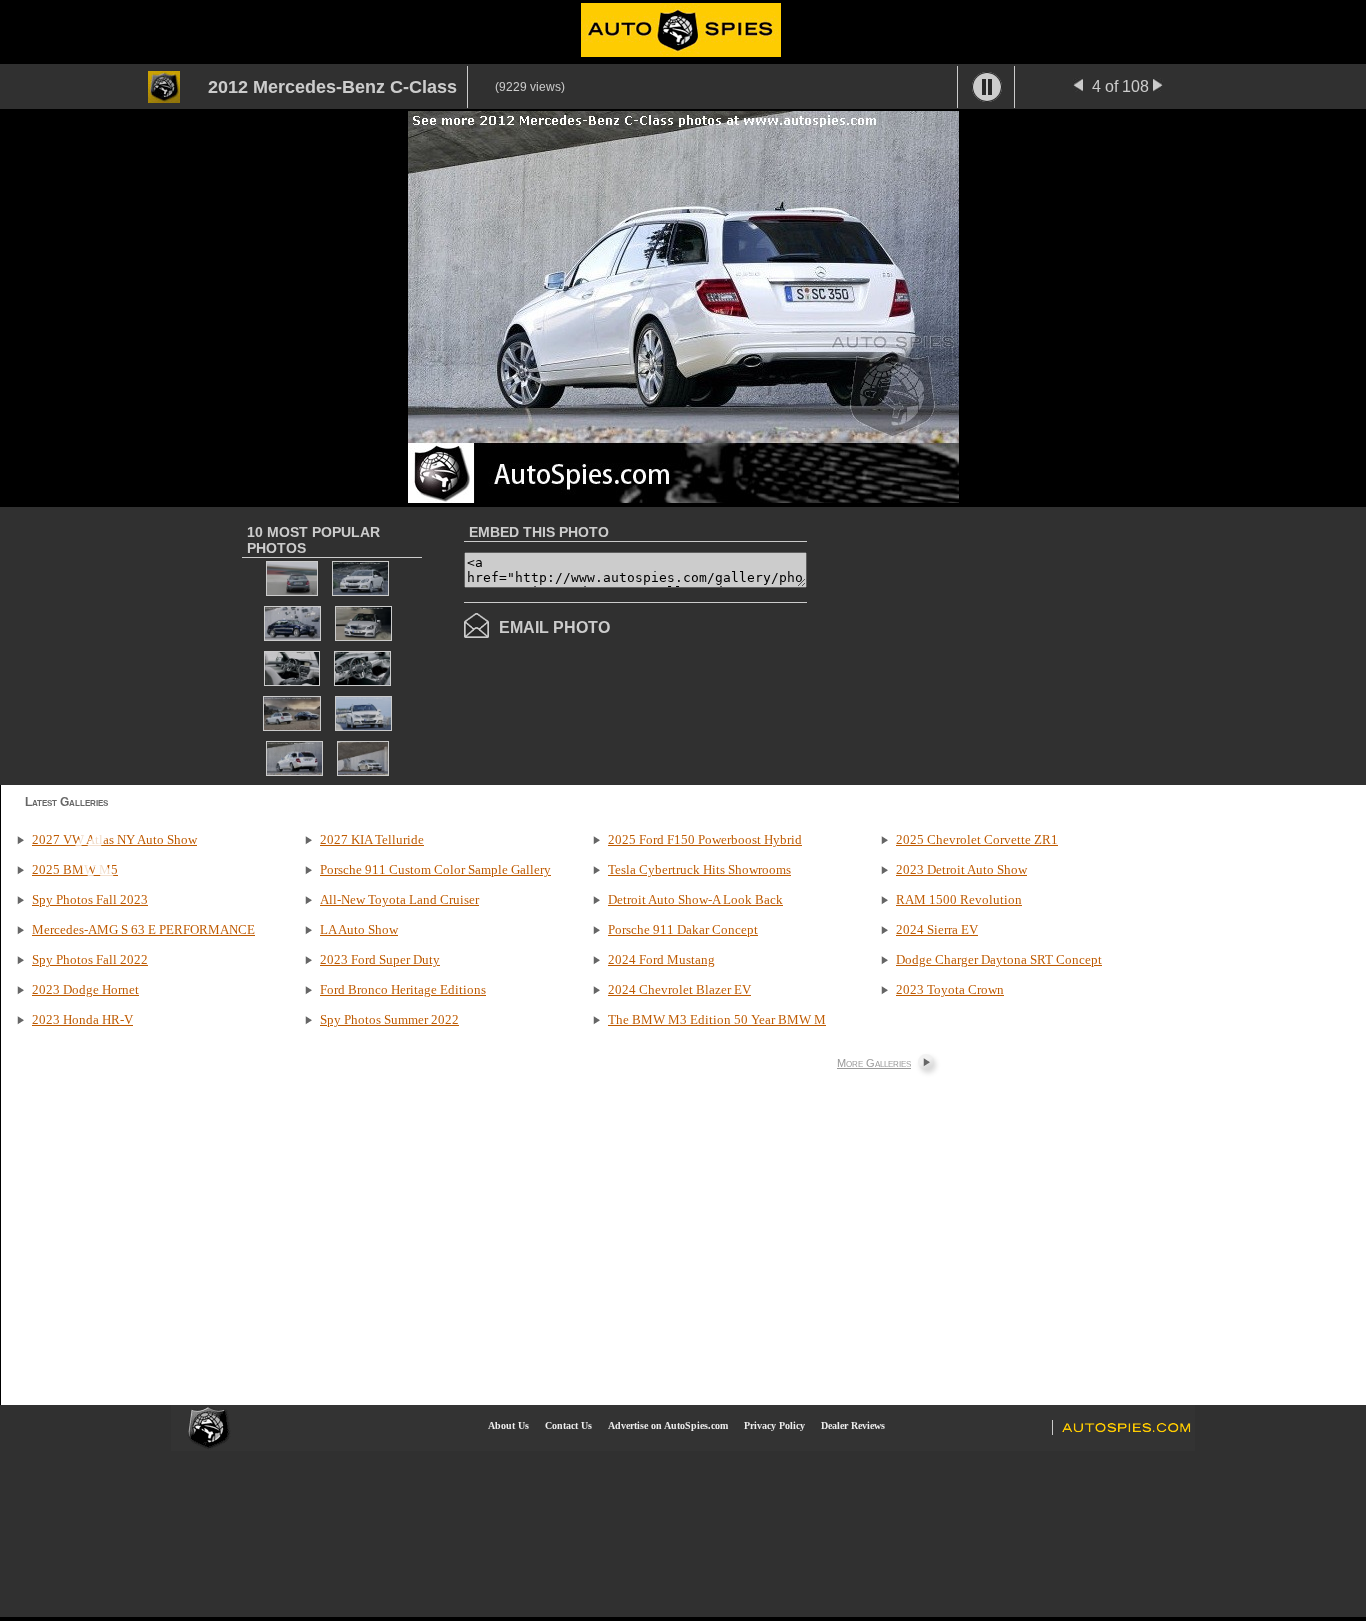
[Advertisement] (975, 644)
